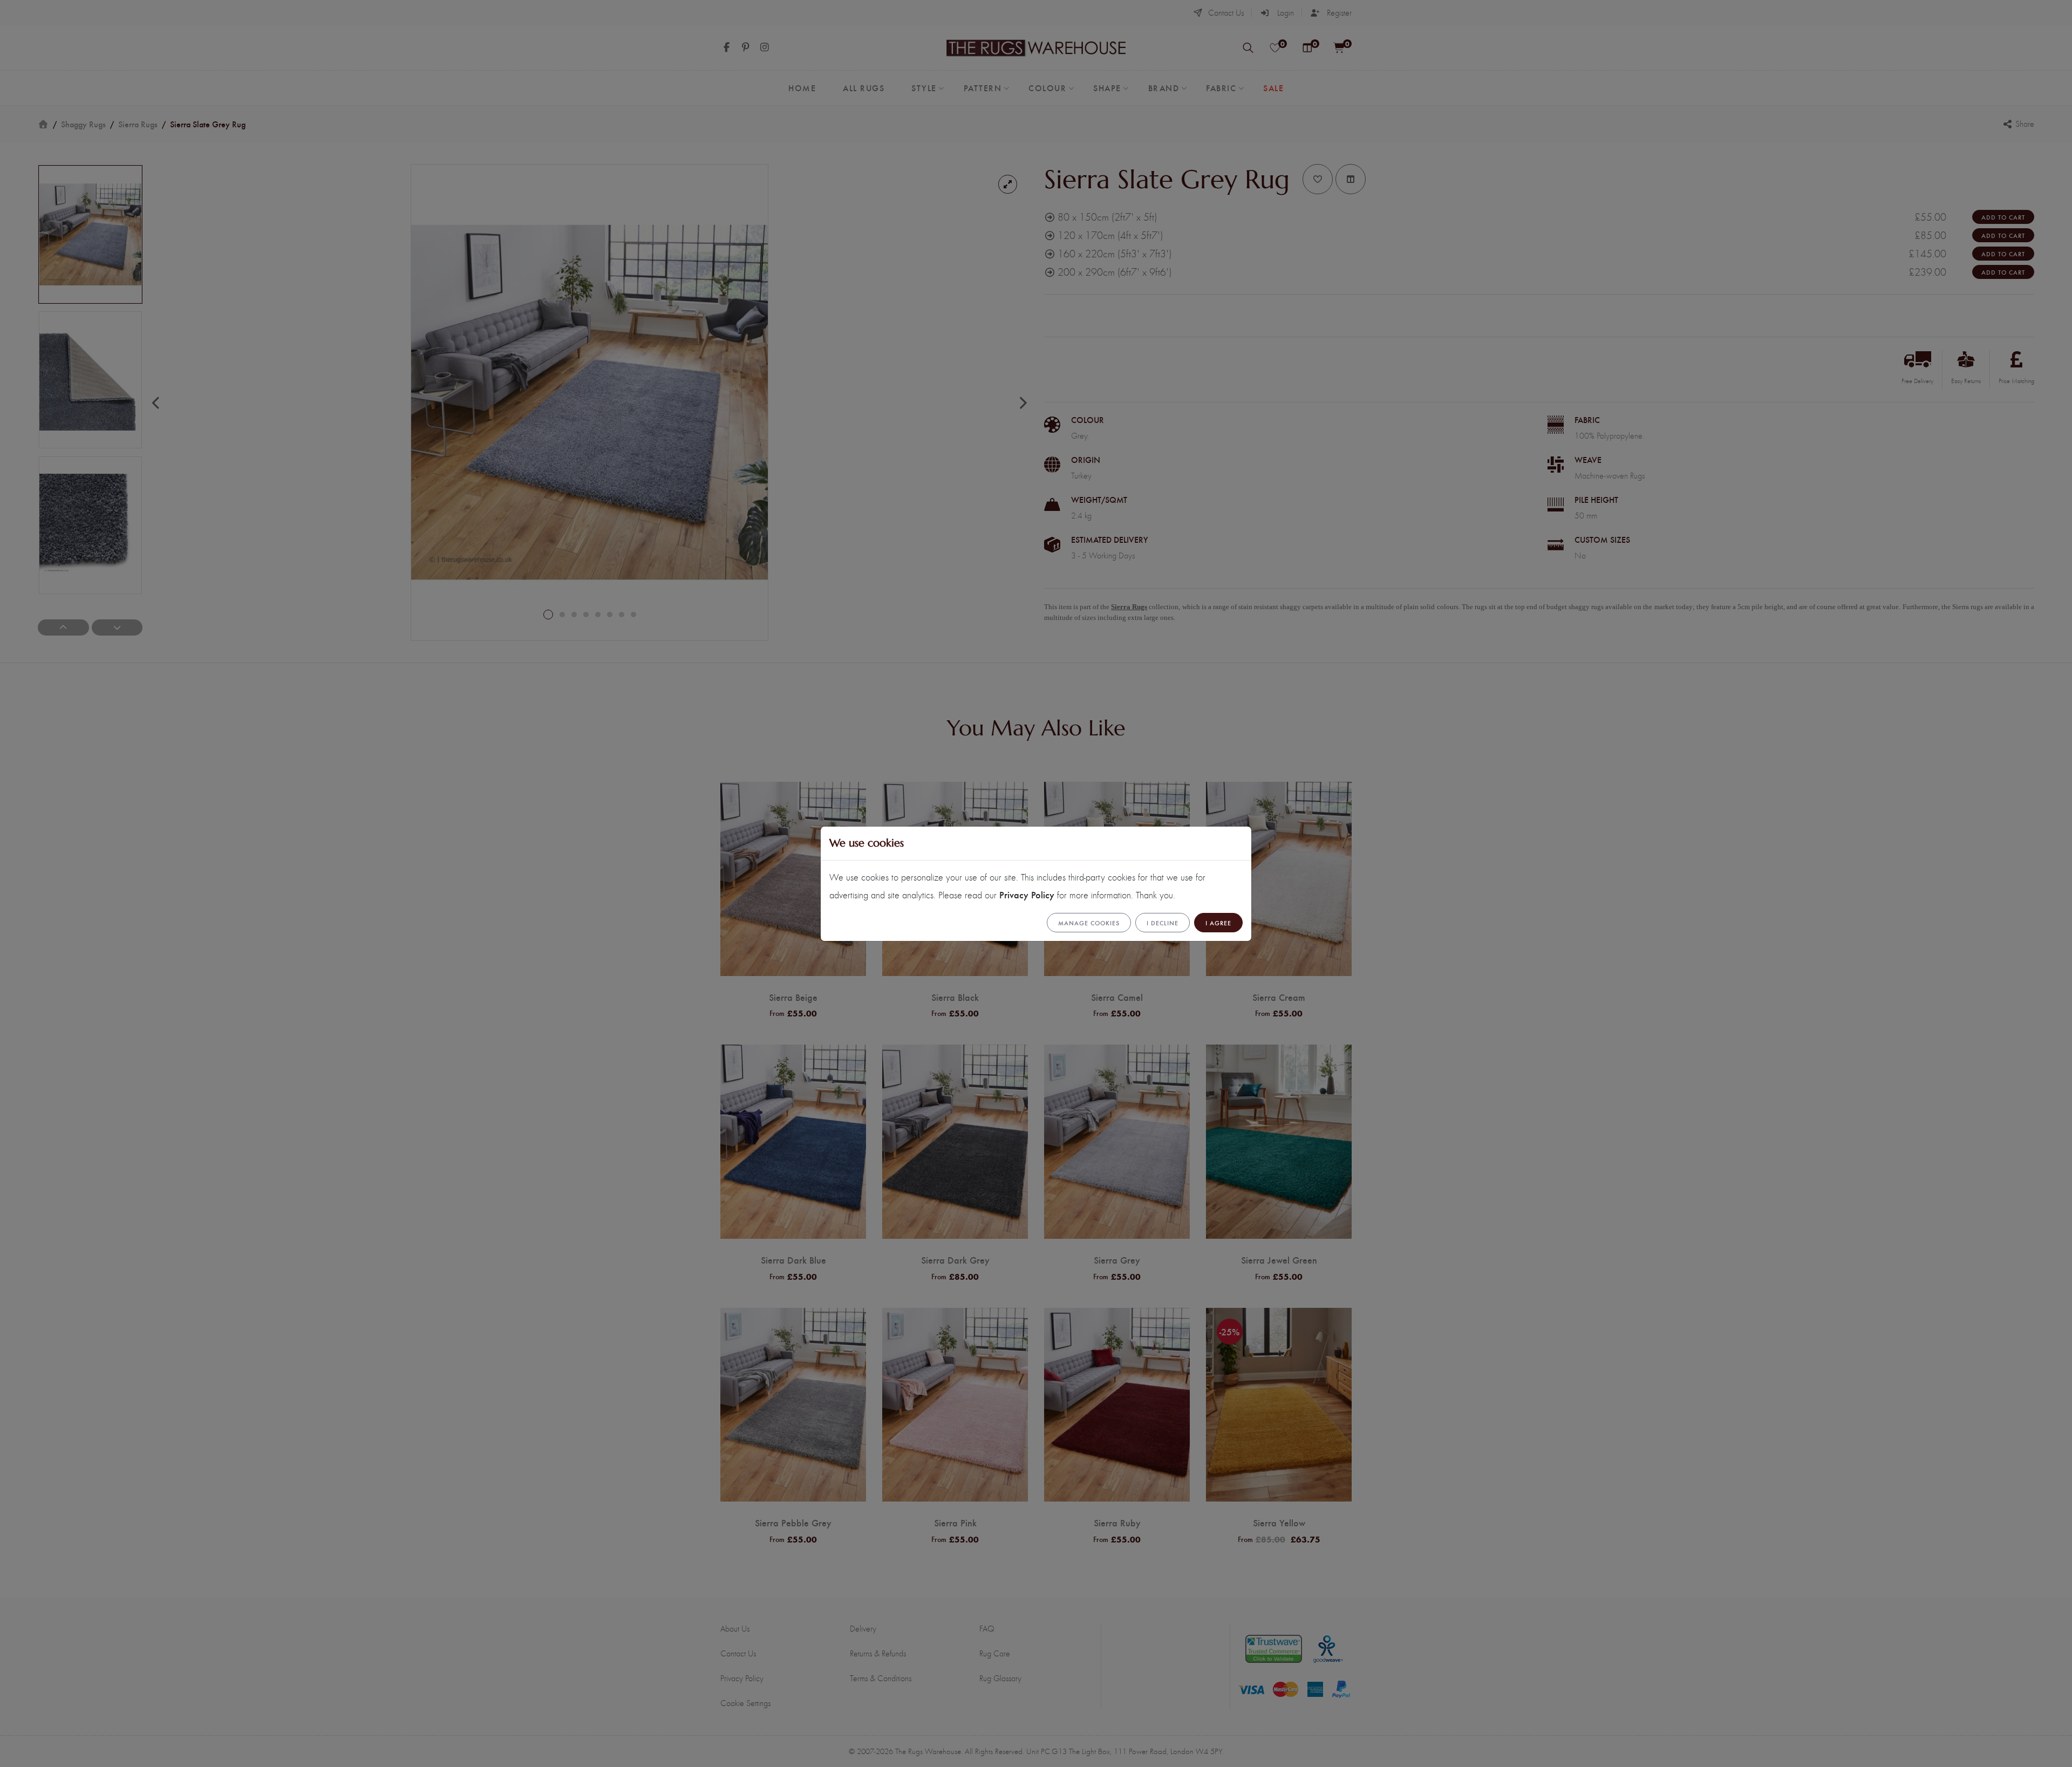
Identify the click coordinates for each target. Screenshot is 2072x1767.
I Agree (1218, 923)
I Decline (1163, 923)
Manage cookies (1089, 923)
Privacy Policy (1027, 894)
